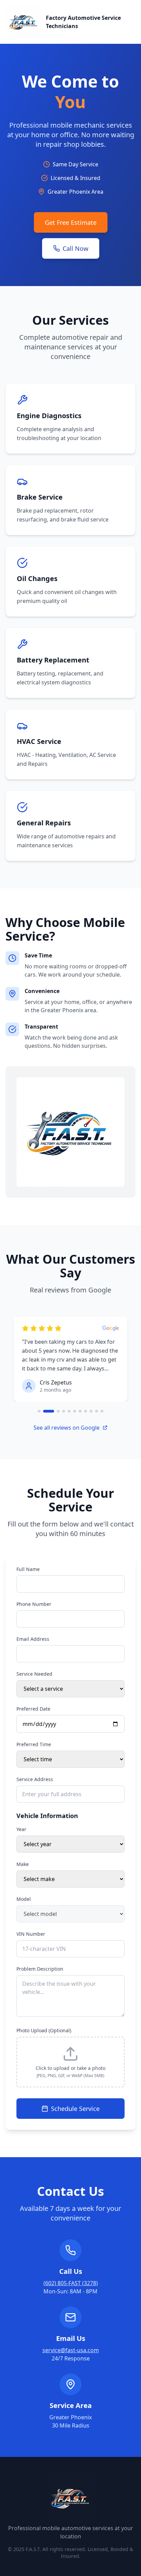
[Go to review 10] (97, 1411)
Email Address (33, 1639)
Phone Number (34, 1604)
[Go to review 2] (49, 1411)
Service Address (35, 1779)
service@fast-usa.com (71, 2350)
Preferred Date (33, 1709)
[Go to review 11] (102, 1411)
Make (23, 1864)
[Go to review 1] (39, 1411)
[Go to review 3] (58, 1411)
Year (21, 1829)
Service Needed (34, 1674)
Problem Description (40, 1969)
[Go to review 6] (75, 1411)
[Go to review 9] (91, 1411)
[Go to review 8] (86, 1411)
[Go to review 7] (80, 1411)
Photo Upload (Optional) (44, 2030)
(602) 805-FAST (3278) (71, 2283)
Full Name (28, 1569)
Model (24, 1899)
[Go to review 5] (69, 1411)
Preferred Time (34, 1744)
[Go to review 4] (64, 1411)
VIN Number (31, 1934)
